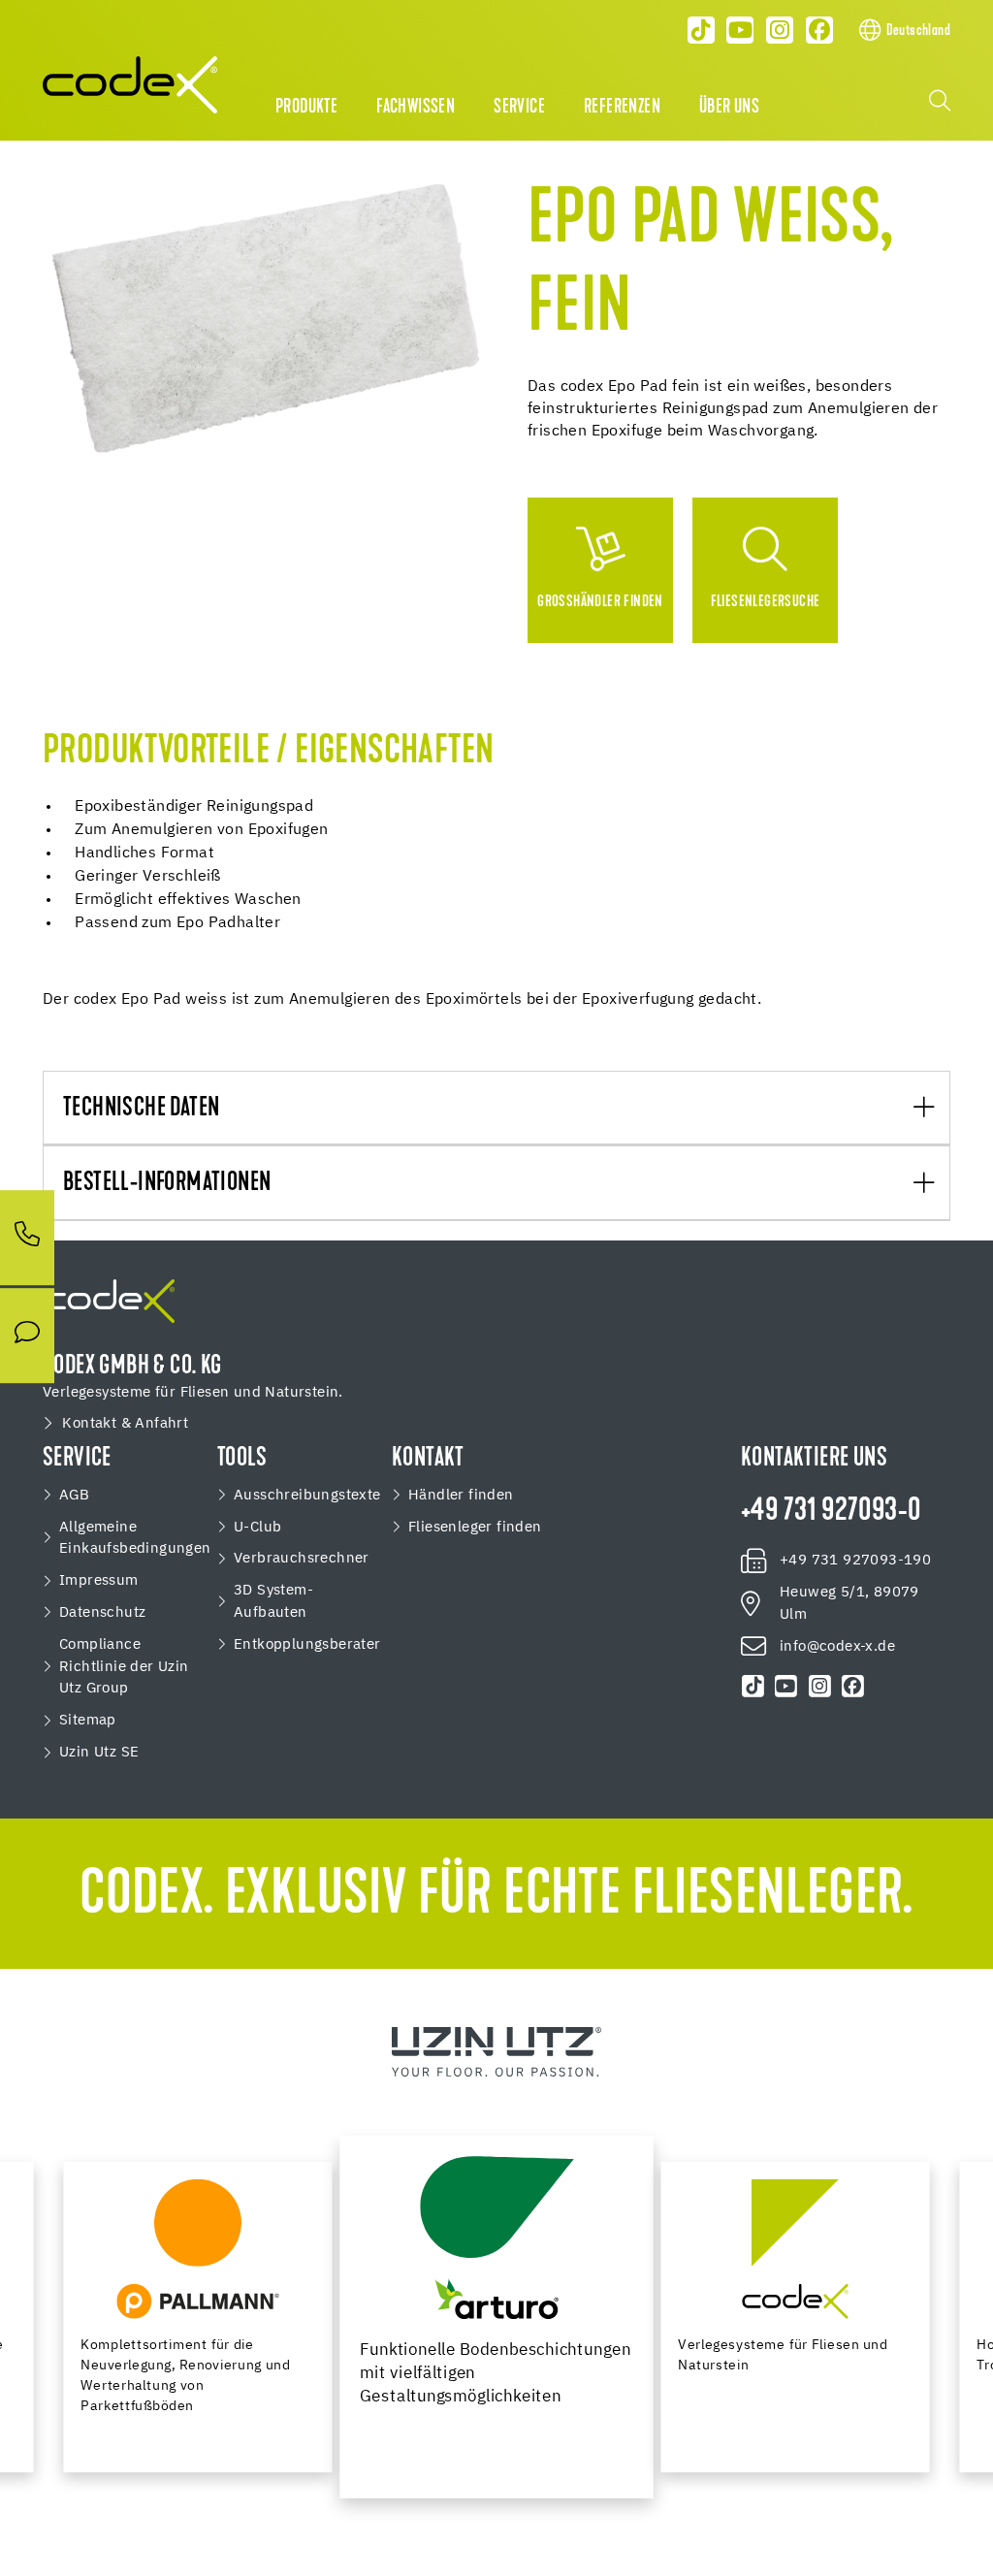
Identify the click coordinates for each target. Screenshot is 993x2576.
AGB (74, 1495)
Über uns (729, 108)
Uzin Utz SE (99, 1752)
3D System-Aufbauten (273, 1601)
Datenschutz (102, 1612)
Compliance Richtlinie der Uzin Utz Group (124, 1667)
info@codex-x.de (837, 1646)
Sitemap (88, 1720)
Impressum (99, 1580)
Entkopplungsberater (307, 1644)
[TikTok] (701, 30)
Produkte (306, 108)
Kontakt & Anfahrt (125, 1423)
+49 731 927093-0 (831, 1512)
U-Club (257, 1527)
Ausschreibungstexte (307, 1495)
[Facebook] (819, 30)
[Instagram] (780, 30)
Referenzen (622, 108)
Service (519, 108)
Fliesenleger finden (475, 1527)
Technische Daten (141, 1109)
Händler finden (461, 1495)
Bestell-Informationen (167, 1184)
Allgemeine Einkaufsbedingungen (135, 1538)
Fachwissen (416, 108)
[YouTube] (741, 30)
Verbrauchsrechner (302, 1558)
